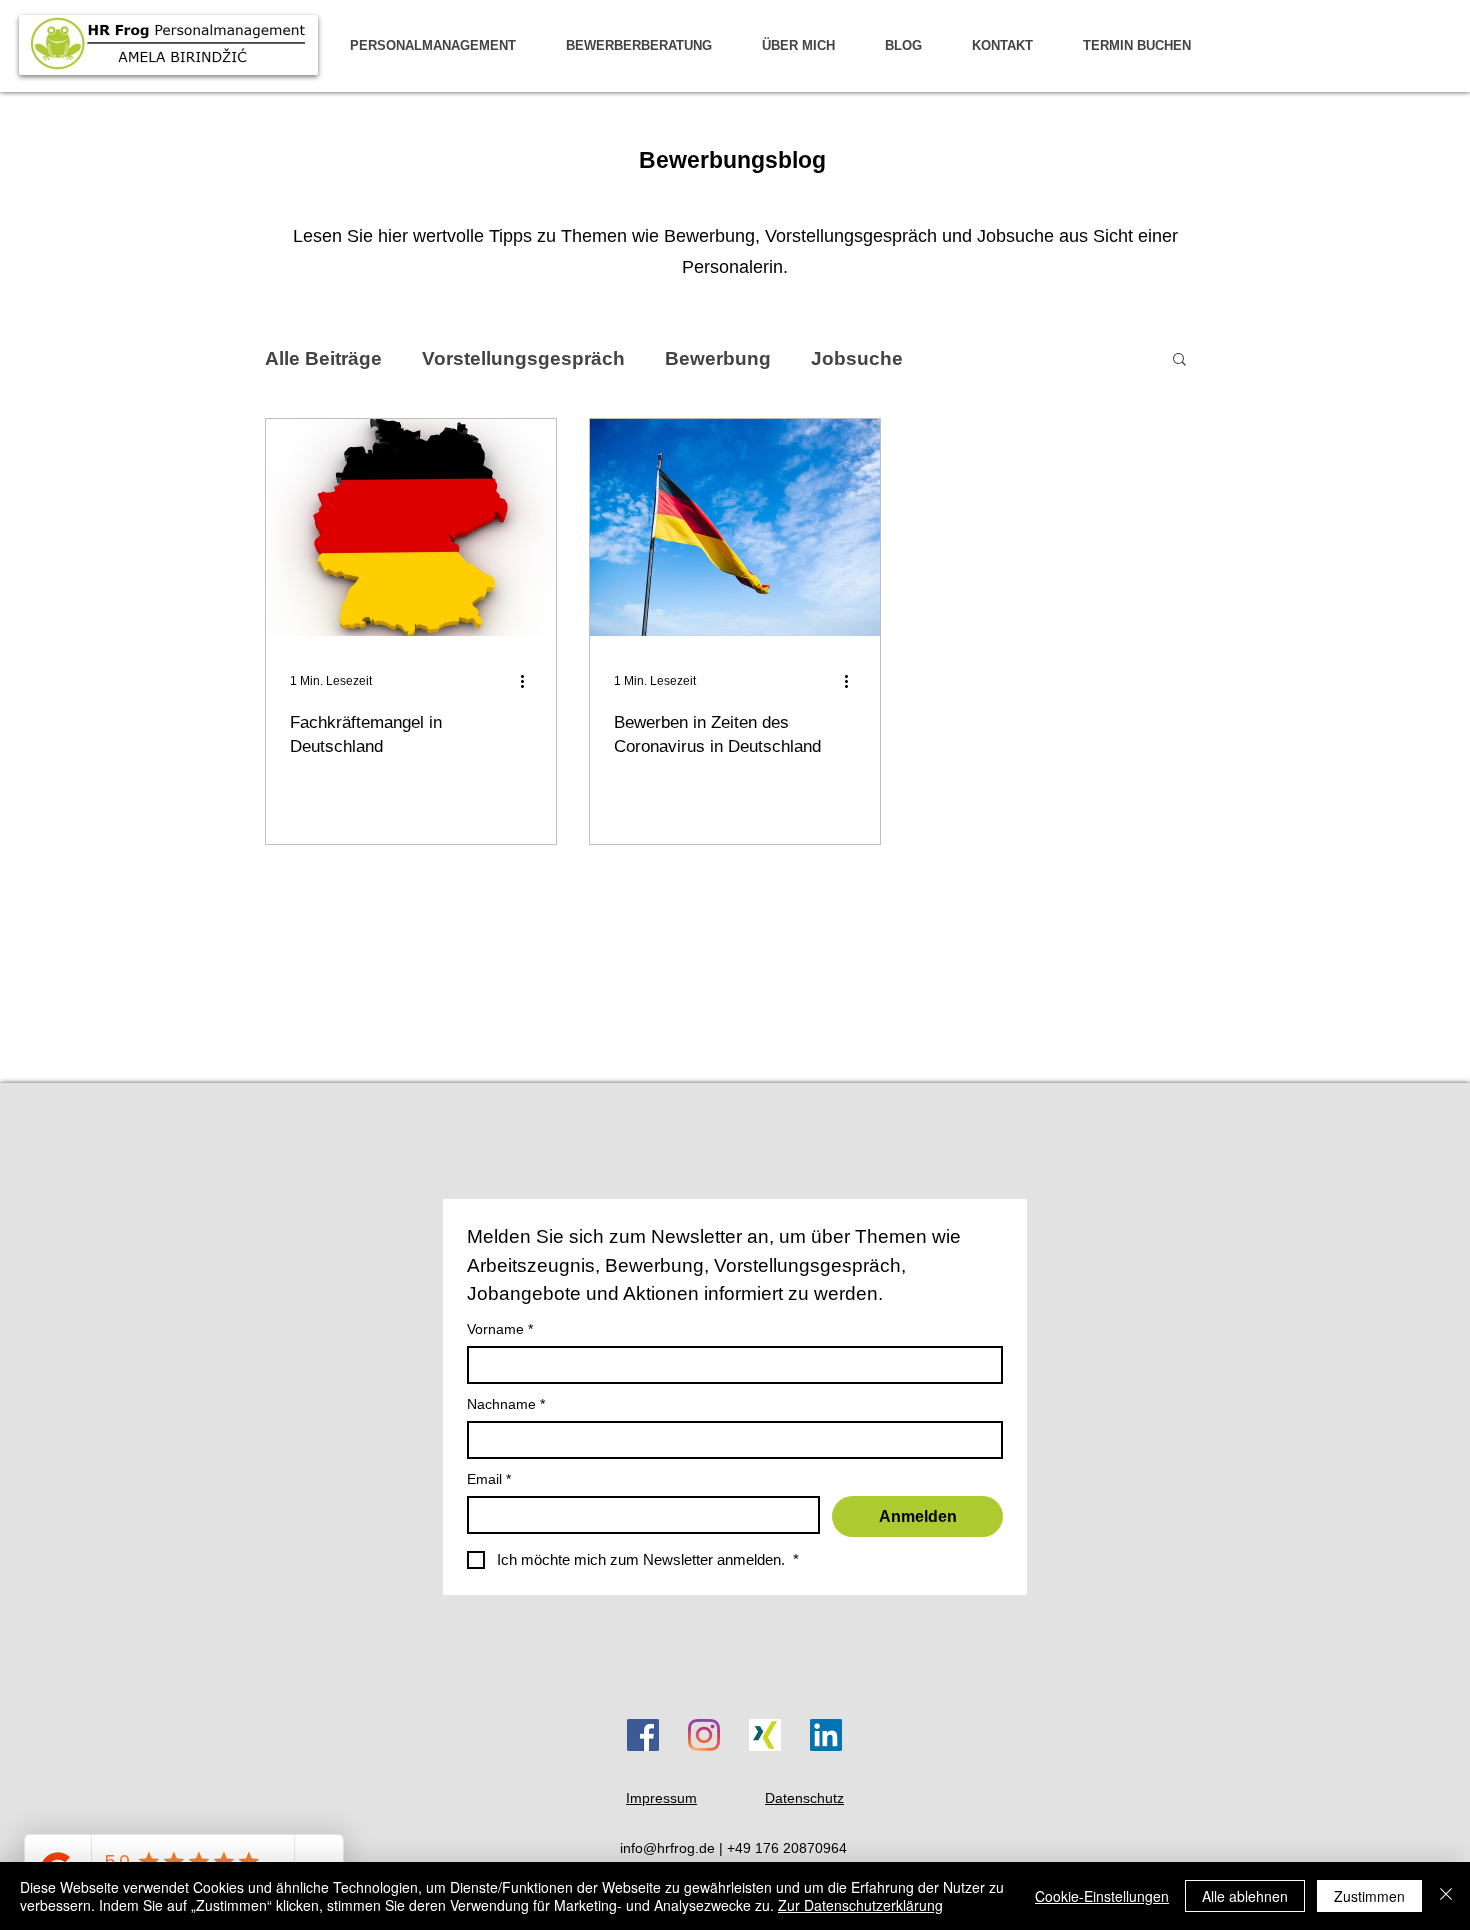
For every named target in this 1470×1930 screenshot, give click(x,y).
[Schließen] (1446, 1896)
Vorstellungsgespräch (523, 358)
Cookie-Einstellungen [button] (1102, 1896)
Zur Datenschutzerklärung (860, 1905)
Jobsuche (857, 358)
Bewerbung (718, 358)
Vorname (500, 1329)
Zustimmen (1369, 1896)
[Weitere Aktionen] (529, 681)
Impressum (661, 1798)
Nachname (506, 1404)
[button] (1179, 360)
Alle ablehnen (1245, 1896)
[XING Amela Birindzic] (765, 1735)
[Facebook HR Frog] (643, 1735)
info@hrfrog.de (667, 1848)
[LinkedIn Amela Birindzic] (826, 1735)
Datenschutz (804, 1798)
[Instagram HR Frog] (704, 1735)
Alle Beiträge (323, 358)
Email (489, 1479)
